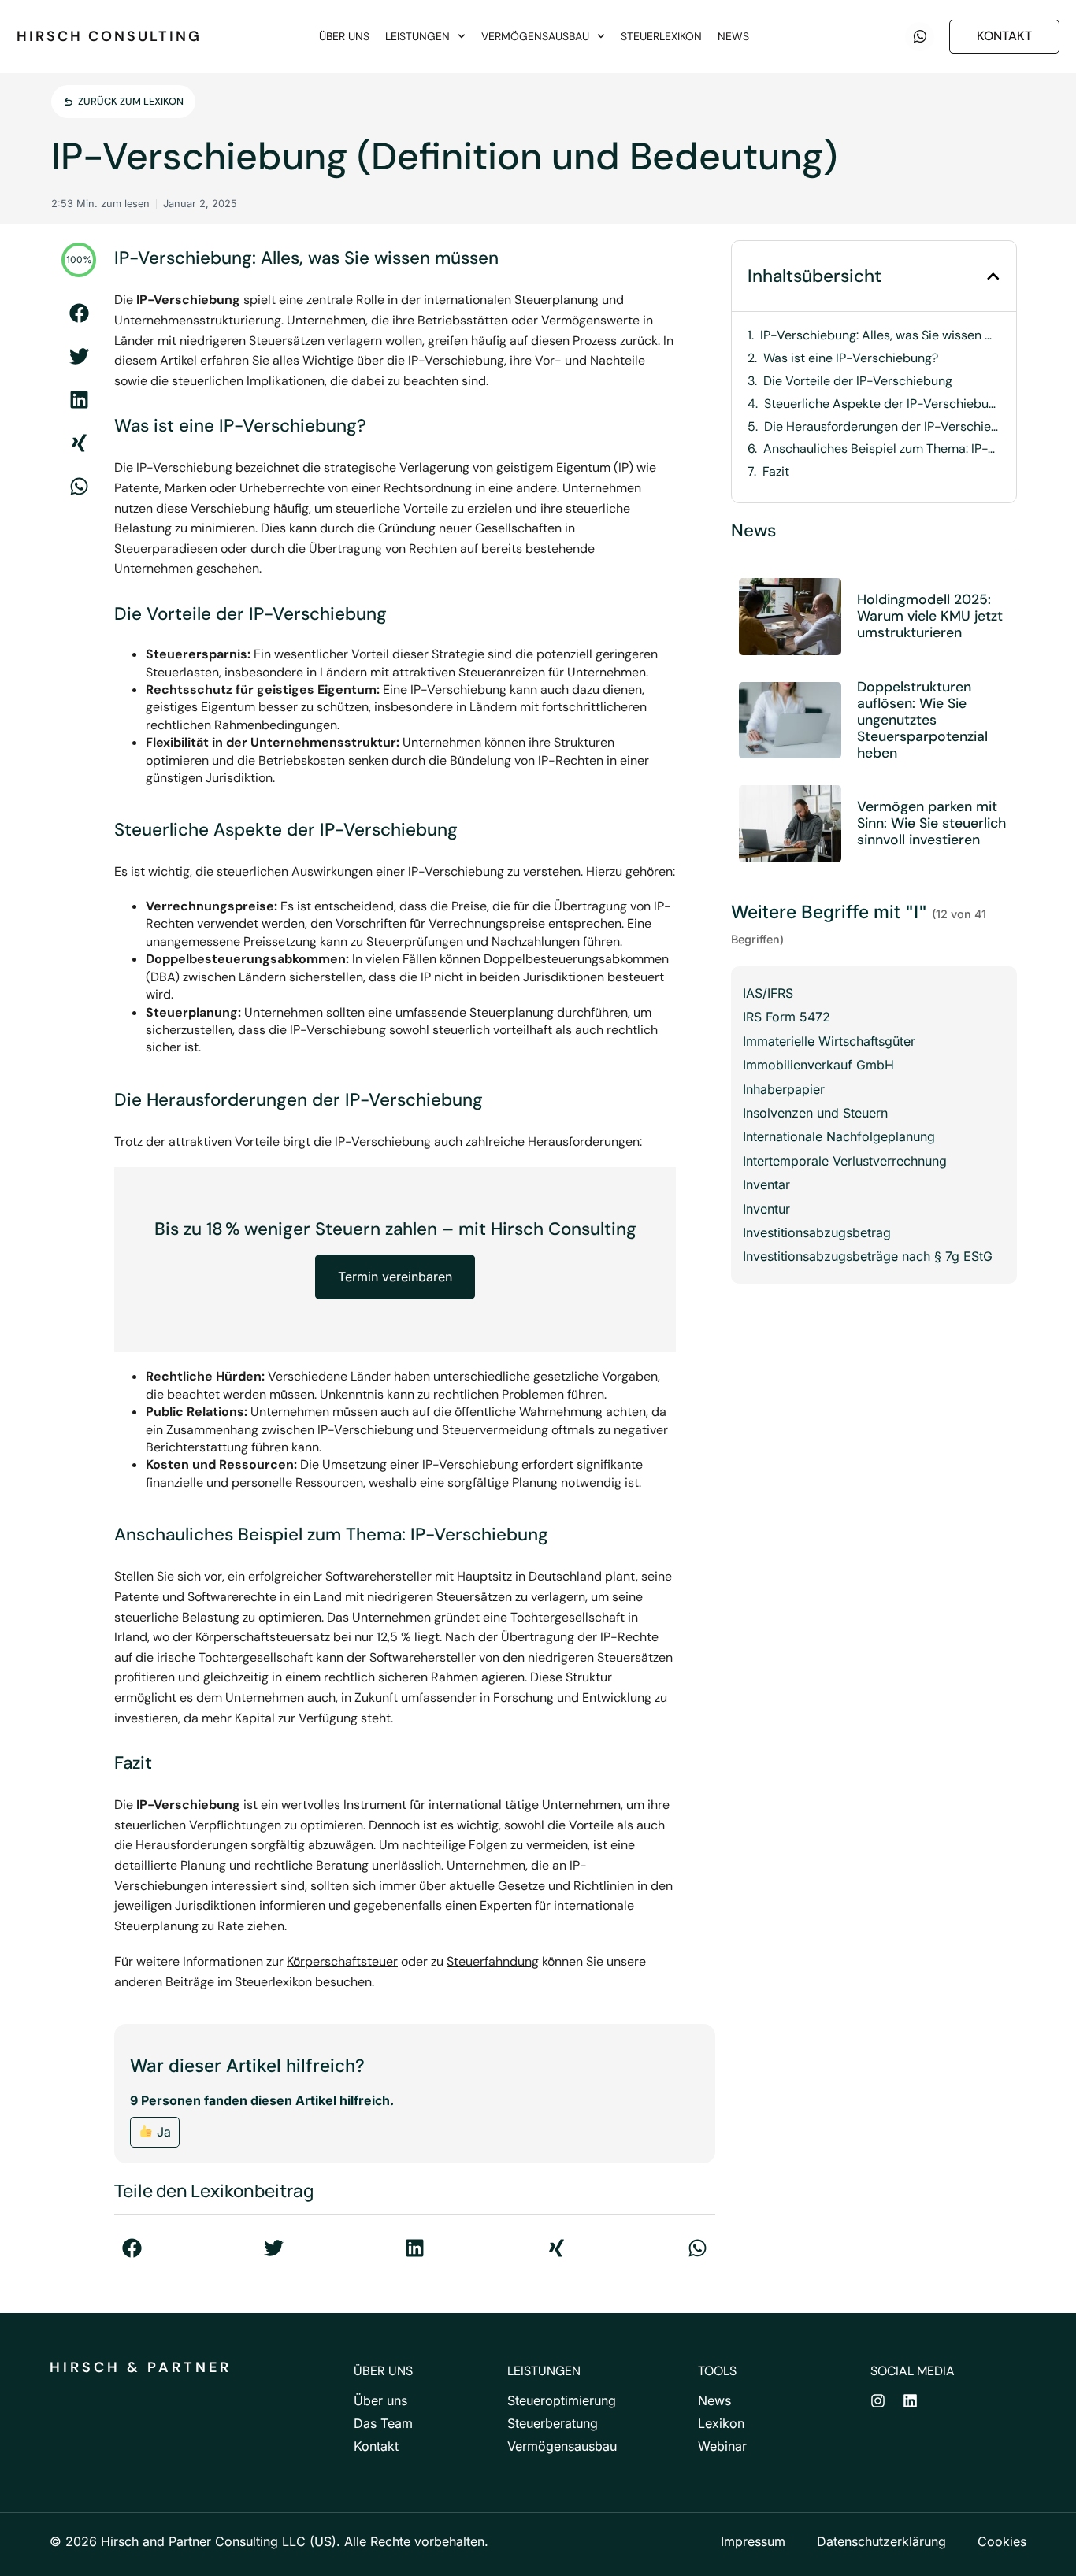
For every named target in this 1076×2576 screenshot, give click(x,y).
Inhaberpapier (784, 1089)
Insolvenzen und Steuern (815, 1113)
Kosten (167, 1464)
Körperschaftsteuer (342, 1961)
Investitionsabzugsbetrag (817, 1232)
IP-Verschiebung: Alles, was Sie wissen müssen (880, 335)
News (733, 36)
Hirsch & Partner (141, 2367)
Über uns (344, 36)
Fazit (776, 472)
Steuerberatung (553, 2423)
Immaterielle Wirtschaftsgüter (829, 1041)
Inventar (766, 1184)
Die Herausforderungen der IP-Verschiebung (882, 427)
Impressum (753, 2541)
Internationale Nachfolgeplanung (839, 1136)
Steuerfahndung (493, 1961)
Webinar (722, 2446)
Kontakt (376, 2446)
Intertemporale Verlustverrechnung (845, 1161)
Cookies (1002, 2541)
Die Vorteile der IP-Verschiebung (858, 381)
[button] (79, 313)
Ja (162, 2132)
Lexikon (721, 2423)
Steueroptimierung (562, 2400)
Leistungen (417, 36)
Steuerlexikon (661, 36)
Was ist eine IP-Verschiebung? (851, 358)
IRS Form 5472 (787, 1017)
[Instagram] (878, 2401)
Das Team (383, 2423)
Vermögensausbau (535, 36)
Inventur (766, 1209)
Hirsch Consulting (109, 36)
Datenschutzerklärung (881, 2541)
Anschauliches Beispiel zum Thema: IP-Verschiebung (882, 449)
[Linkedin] (910, 2401)
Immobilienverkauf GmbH (818, 1065)
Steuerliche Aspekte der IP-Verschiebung (882, 404)
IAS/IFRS (768, 993)
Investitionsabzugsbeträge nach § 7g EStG (868, 1256)
